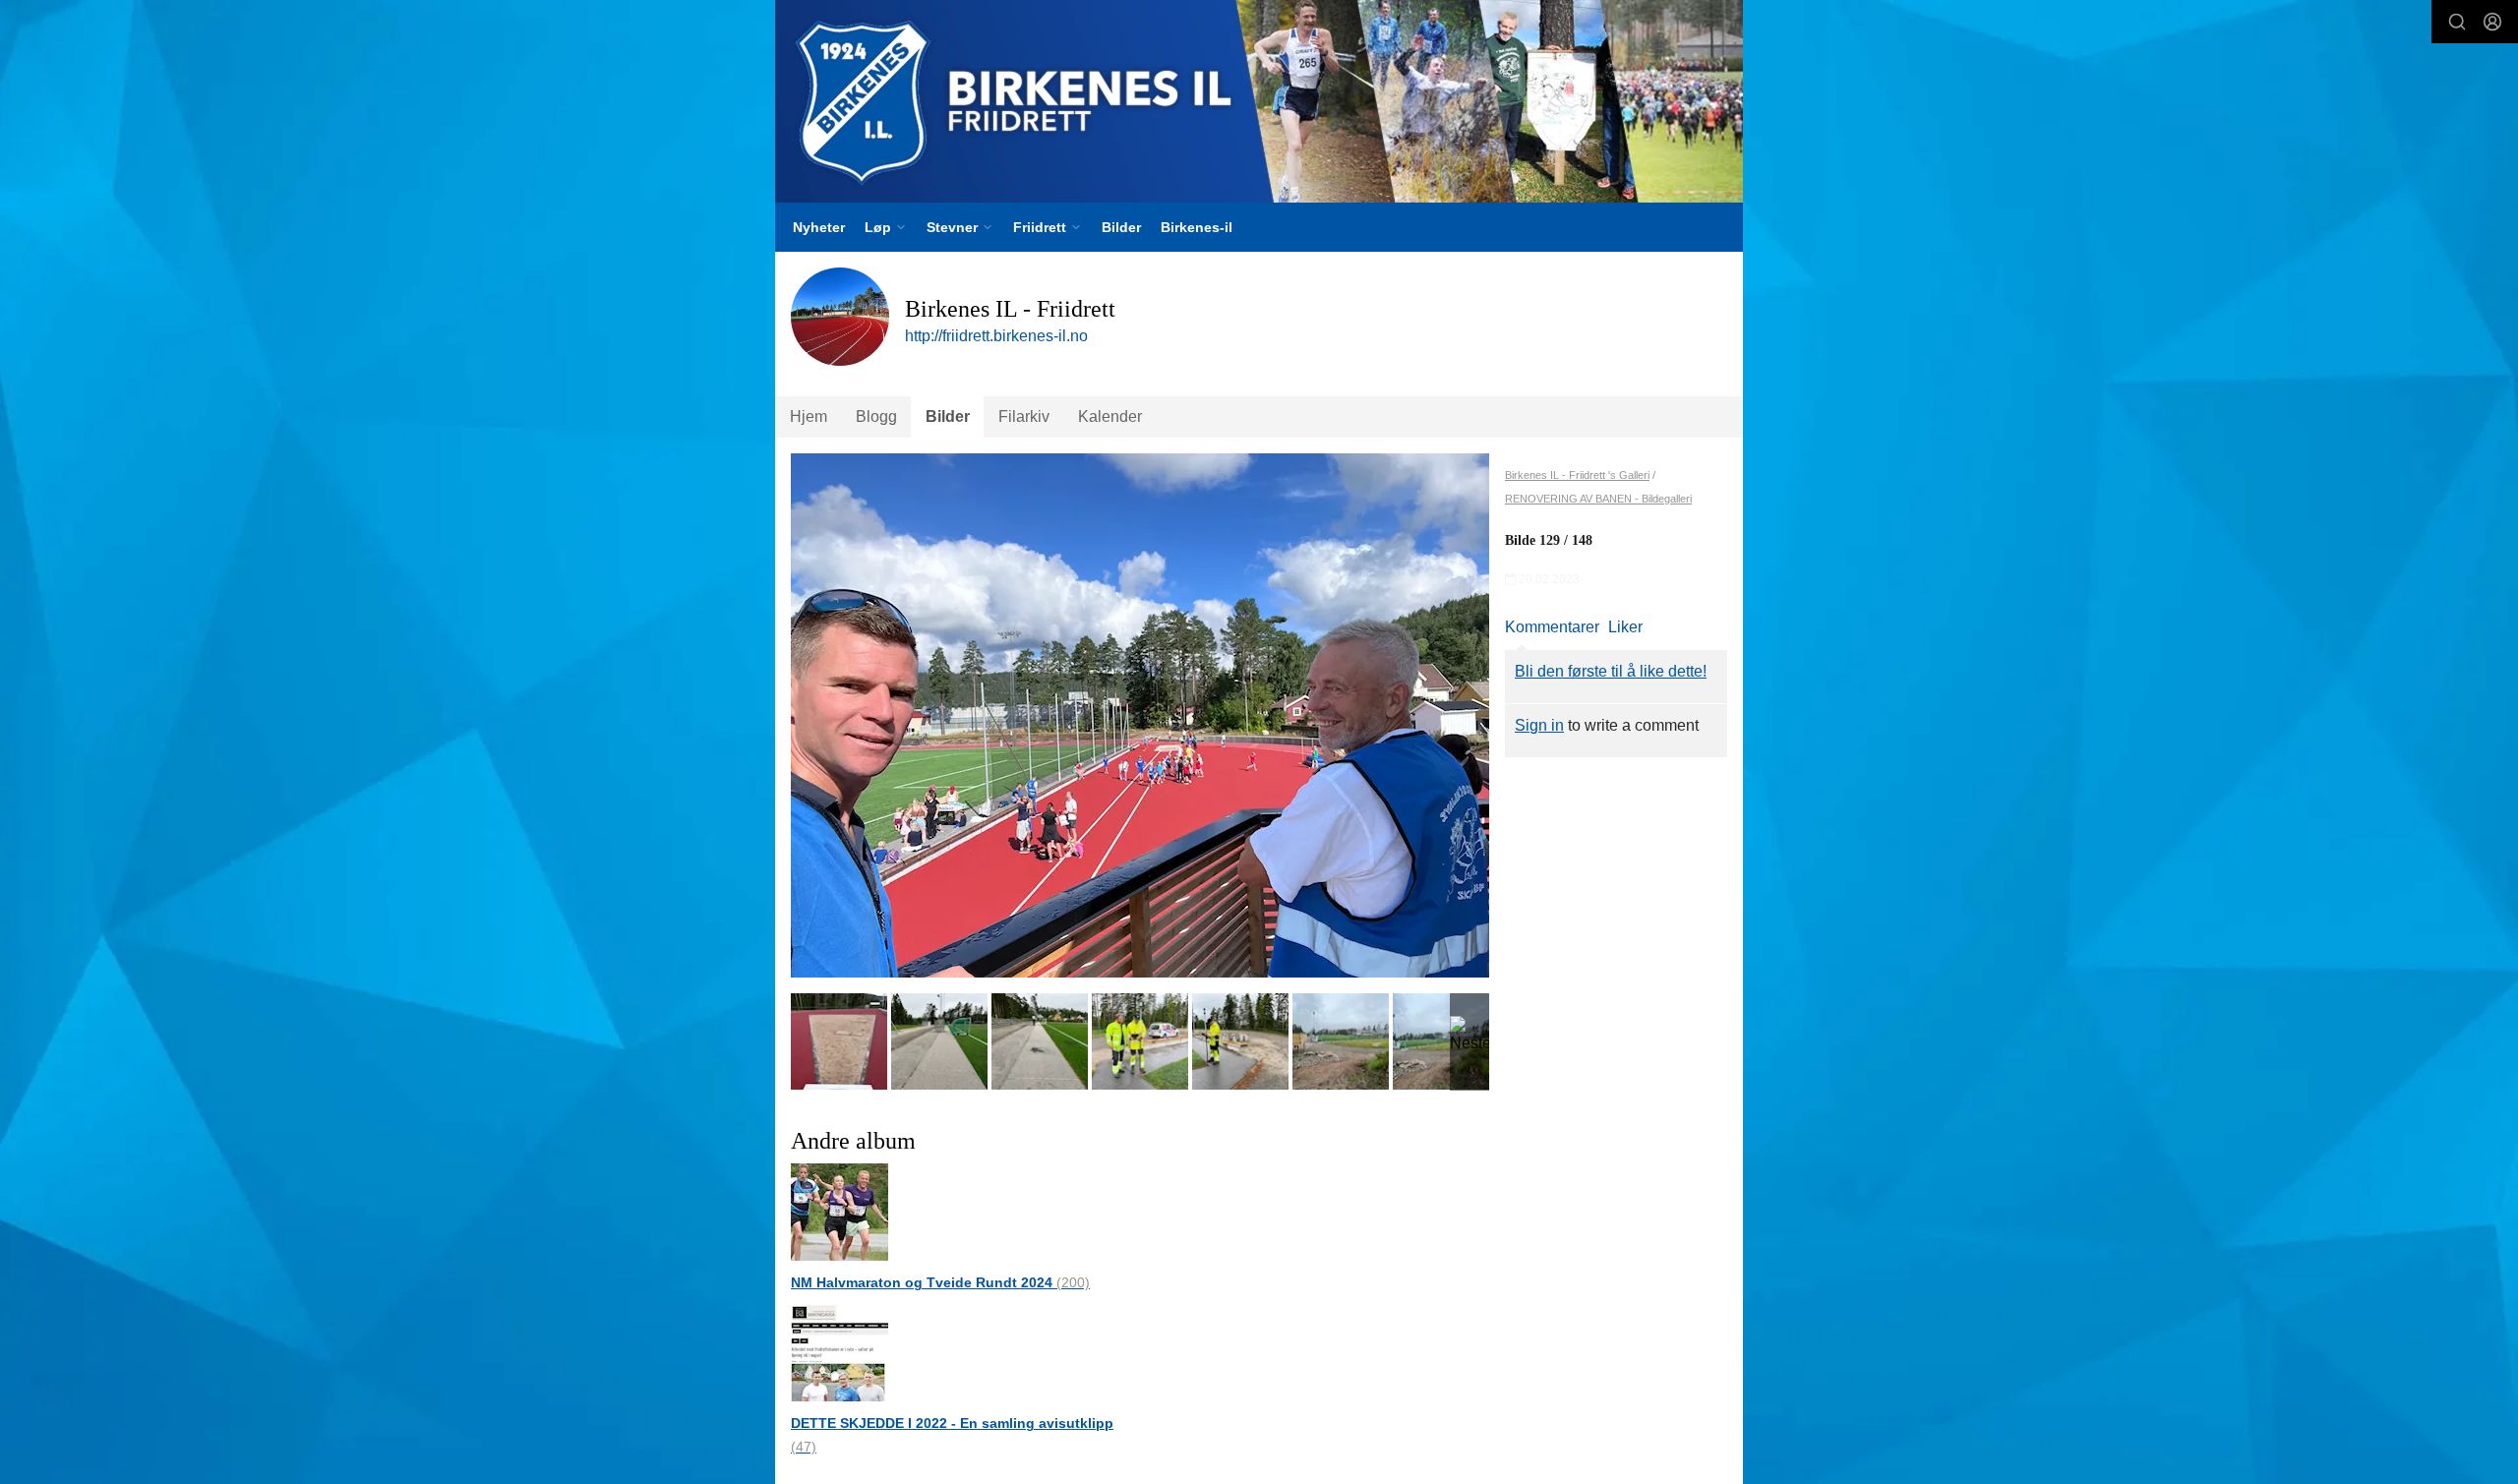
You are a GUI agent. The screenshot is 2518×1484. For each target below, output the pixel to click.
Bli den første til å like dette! (1611, 671)
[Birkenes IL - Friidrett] (1259, 101)
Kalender (1110, 416)
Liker (1625, 627)
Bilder (1121, 227)
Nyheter (819, 227)
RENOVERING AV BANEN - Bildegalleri (1598, 499)
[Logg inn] (2492, 22)
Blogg (876, 416)
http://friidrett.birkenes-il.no (996, 336)
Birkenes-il (1197, 227)
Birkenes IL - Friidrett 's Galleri (1577, 475)
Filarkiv (1024, 416)
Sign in (1539, 725)
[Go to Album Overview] (839, 1211)
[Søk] (2457, 22)
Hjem (809, 416)
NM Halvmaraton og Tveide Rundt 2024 (940, 1282)
